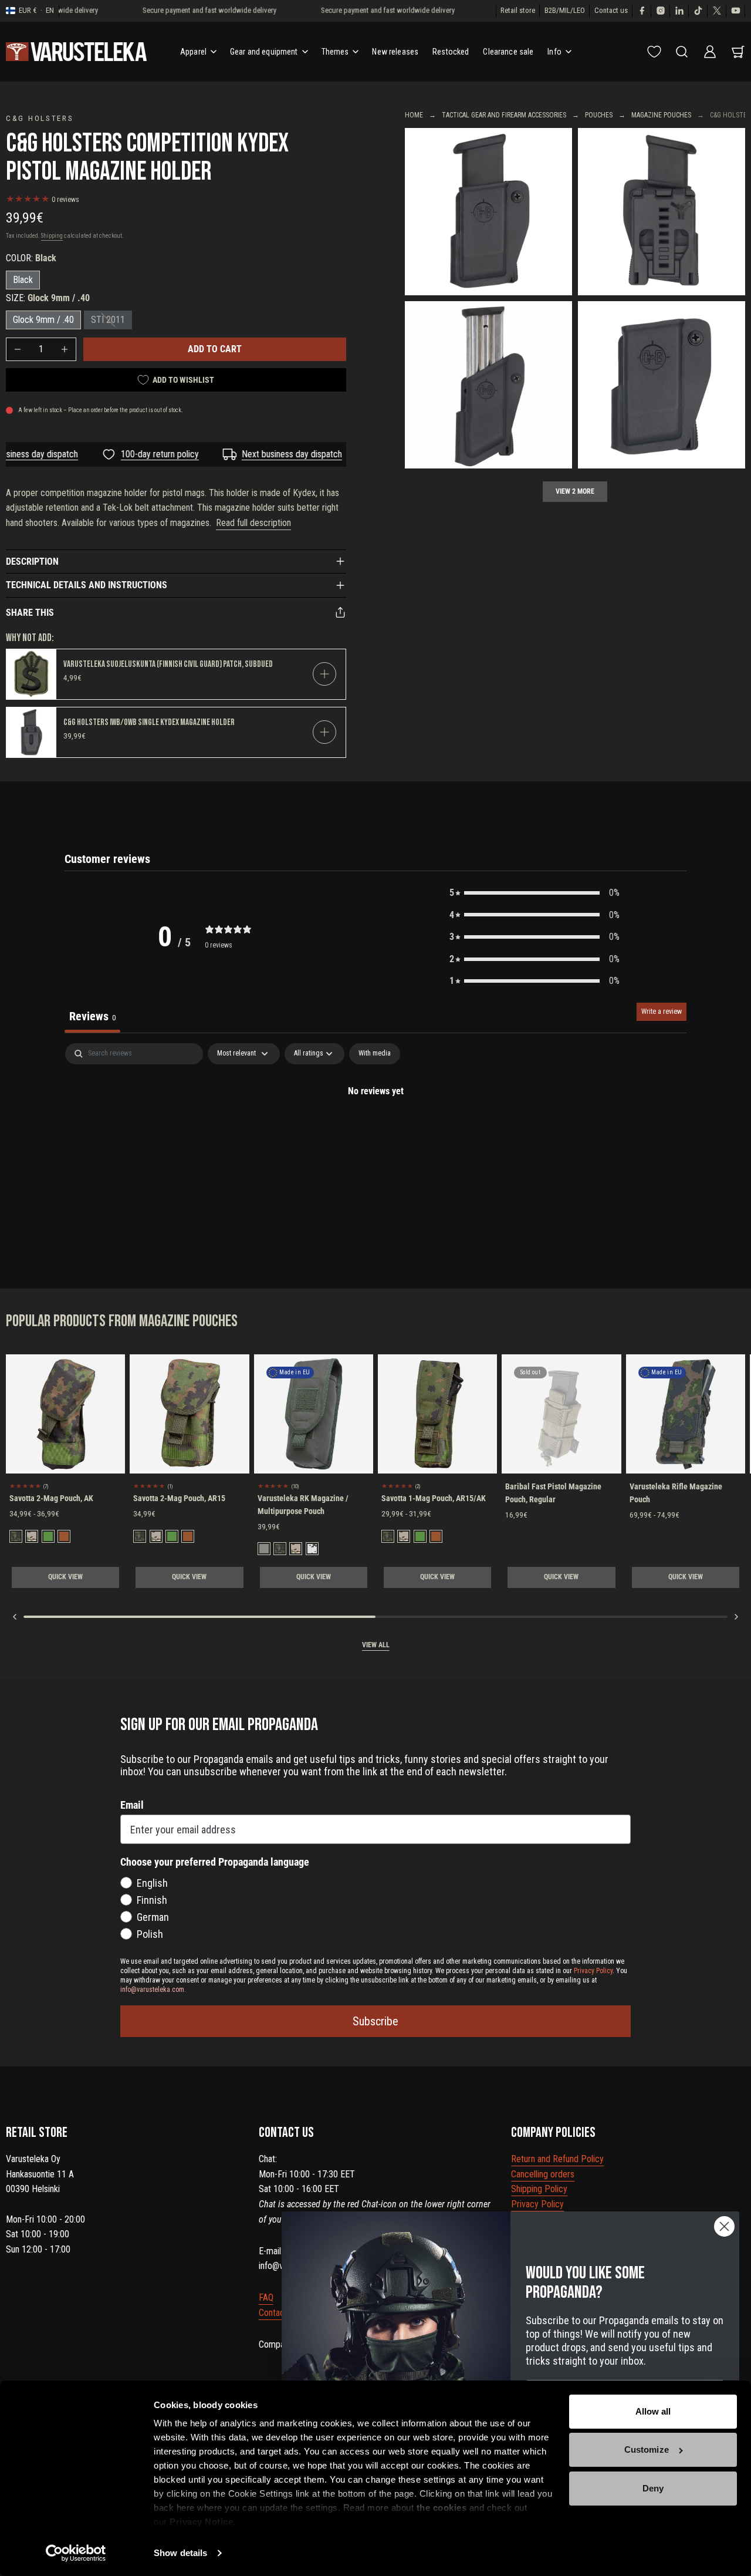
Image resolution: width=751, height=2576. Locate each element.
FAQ (266, 2297)
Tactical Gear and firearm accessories (504, 115)
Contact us (611, 10)
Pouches (599, 115)
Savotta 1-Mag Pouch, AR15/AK (434, 1498)
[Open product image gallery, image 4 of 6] (662, 385)
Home (414, 115)
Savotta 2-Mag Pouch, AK (51, 1498)
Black (23, 280)
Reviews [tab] (92, 1016)
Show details (180, 2553)
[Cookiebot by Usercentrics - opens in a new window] (76, 2553)
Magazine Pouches (661, 115)
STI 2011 (108, 320)
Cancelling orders (543, 2174)
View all (376, 1645)
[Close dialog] (724, 2226)
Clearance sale (508, 52)
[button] (535, 893)
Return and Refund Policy (557, 2159)
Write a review (662, 1011)
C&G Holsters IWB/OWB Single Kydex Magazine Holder (149, 722)
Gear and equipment (264, 52)
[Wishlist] (654, 52)
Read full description (253, 523)
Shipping (52, 236)
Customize (647, 2449)
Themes (335, 52)
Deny (653, 2488)
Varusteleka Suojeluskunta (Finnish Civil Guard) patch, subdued (168, 664)
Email (132, 1805)
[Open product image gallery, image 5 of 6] (488, 212)
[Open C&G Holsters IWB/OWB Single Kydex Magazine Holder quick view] (324, 732)
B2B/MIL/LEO (565, 10)
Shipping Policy (539, 2189)
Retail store (518, 10)
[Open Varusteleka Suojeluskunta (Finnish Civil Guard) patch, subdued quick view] (324, 674)
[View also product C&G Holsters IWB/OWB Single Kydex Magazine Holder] (31, 732)
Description (32, 562)
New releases (395, 52)
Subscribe (375, 2021)
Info (554, 52)
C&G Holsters (40, 118)
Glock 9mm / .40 (43, 320)
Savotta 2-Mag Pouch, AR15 (179, 1498)
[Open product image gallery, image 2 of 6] (662, 212)
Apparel (193, 52)
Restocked (451, 52)
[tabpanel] (375, 1131)
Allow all (653, 2411)
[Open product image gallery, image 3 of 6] (488, 385)
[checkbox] (375, 1054)
